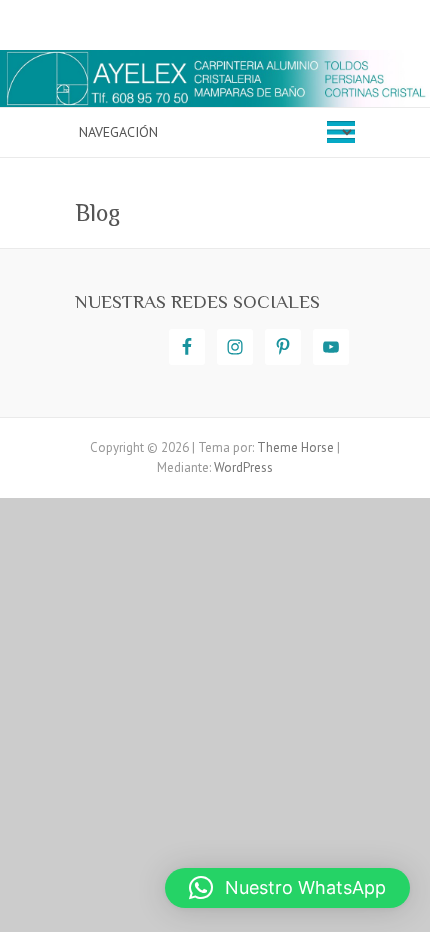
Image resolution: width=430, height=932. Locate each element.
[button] (287, 888)
